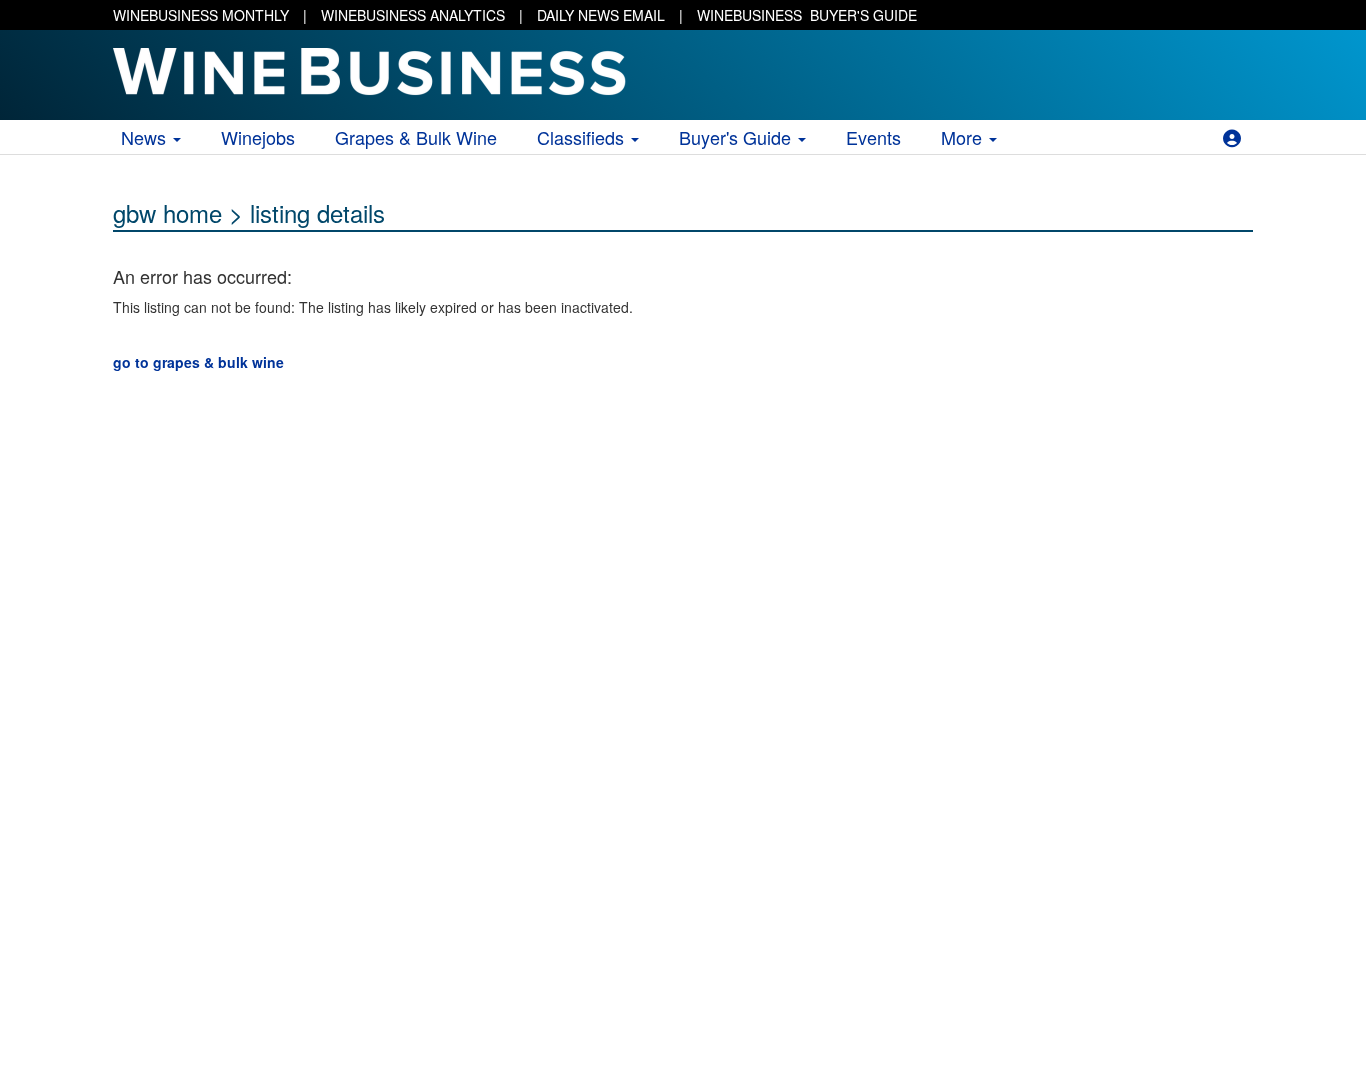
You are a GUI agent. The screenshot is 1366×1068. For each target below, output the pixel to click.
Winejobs (258, 137)
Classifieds (583, 137)
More (964, 137)
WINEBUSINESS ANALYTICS (413, 15)
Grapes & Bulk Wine (416, 137)
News (146, 137)
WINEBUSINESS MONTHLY (201, 15)
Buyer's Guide (737, 137)
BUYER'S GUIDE (807, 15)
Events (873, 137)
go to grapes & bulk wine (198, 362)
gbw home (167, 212)
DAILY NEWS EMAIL (601, 15)
